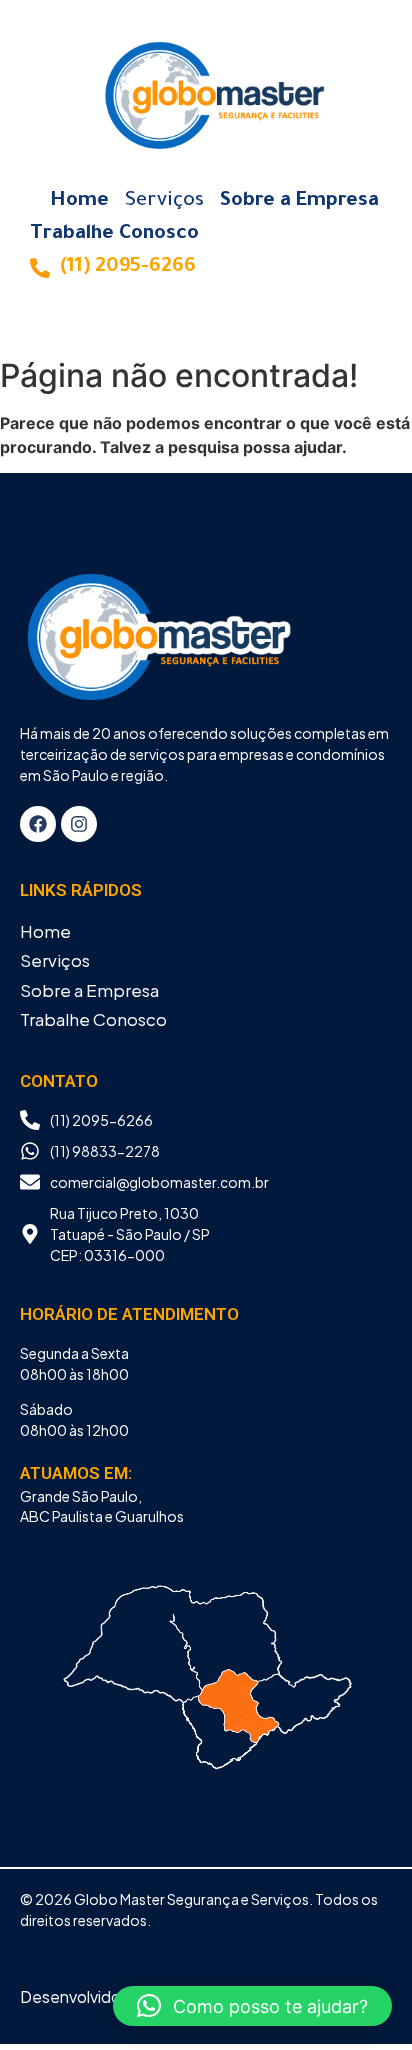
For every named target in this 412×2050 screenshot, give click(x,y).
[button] (252, 2006)
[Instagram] (79, 824)
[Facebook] (38, 824)
